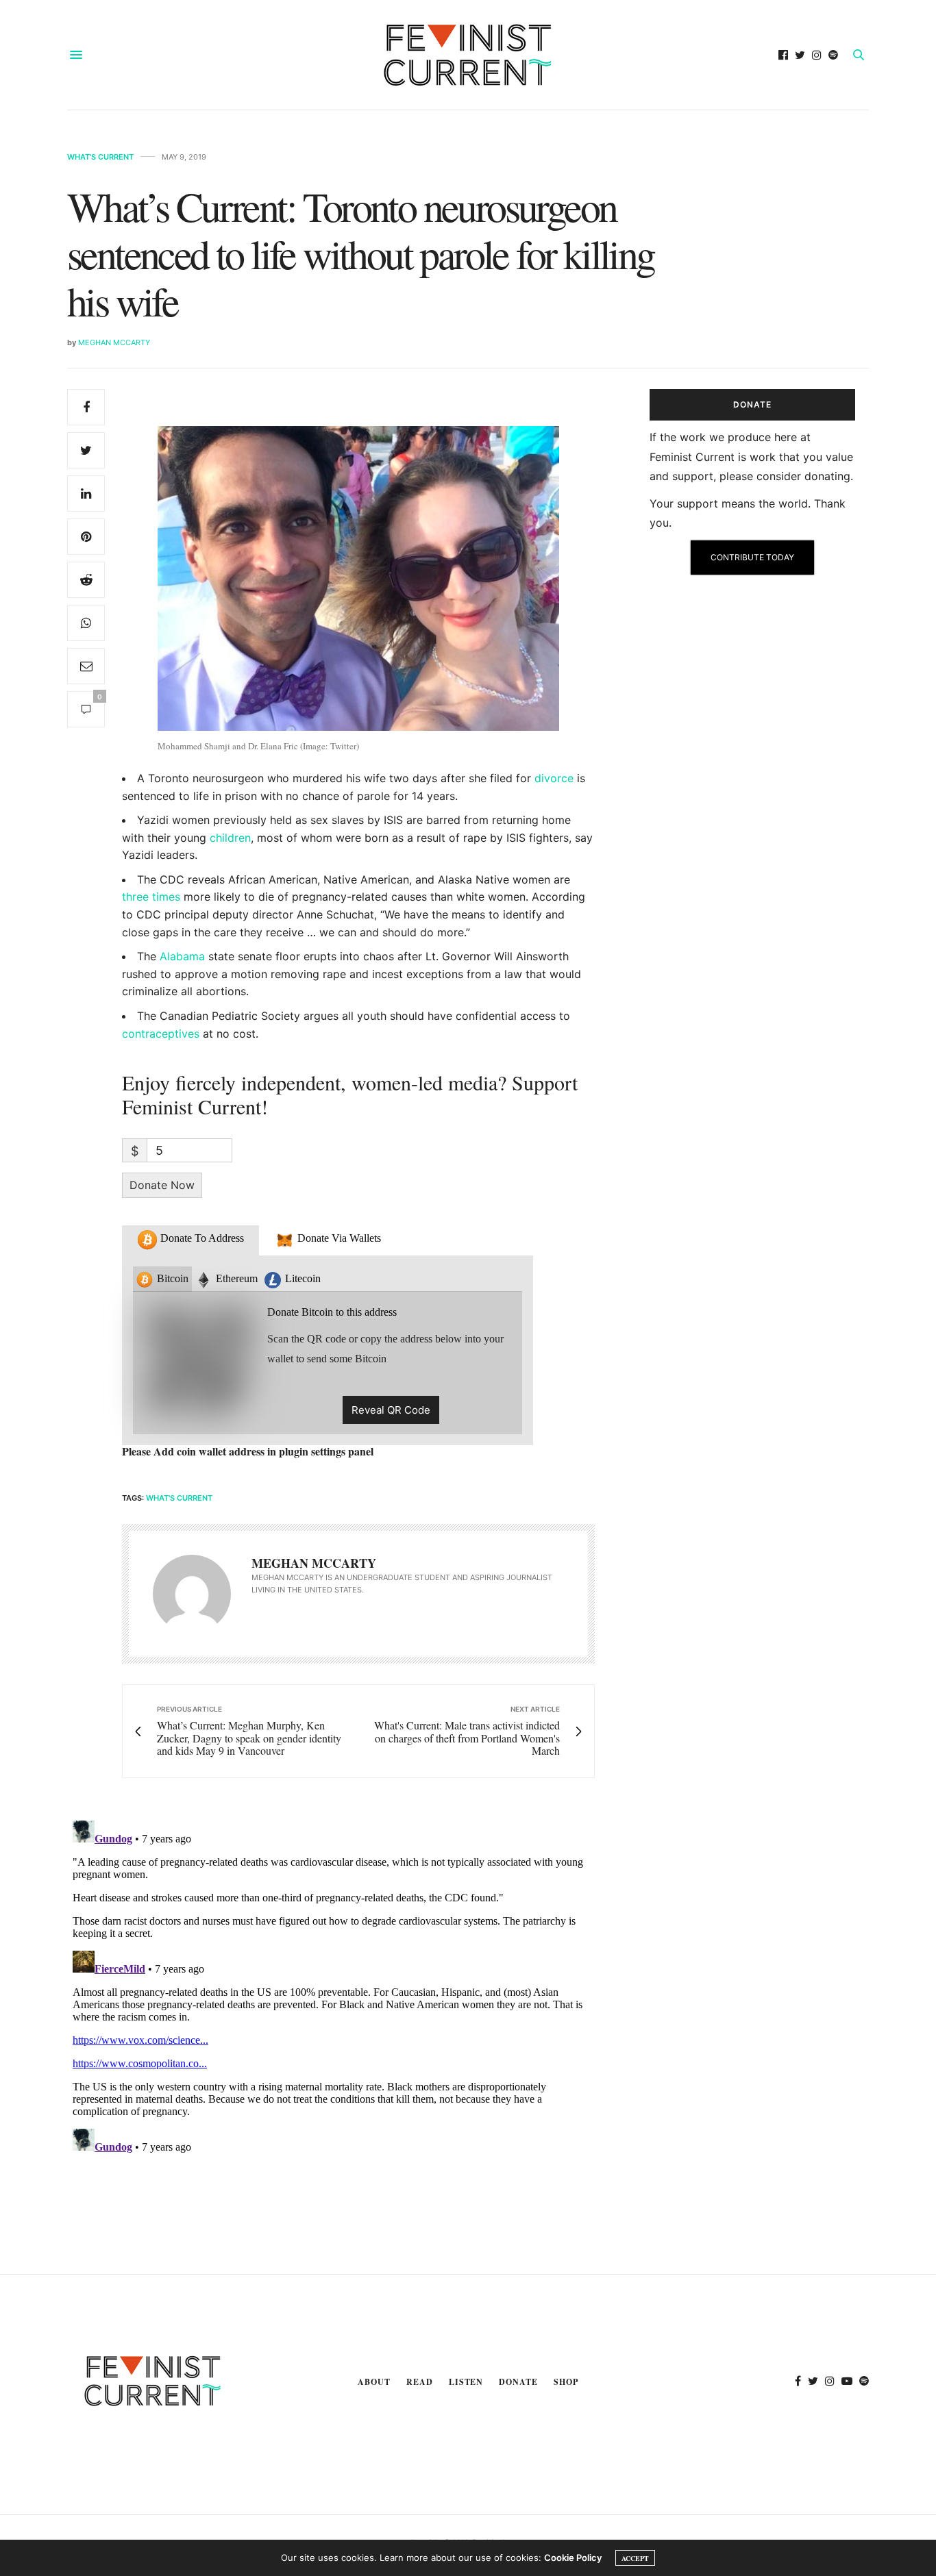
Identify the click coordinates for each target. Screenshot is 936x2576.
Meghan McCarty (114, 342)
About (374, 2382)
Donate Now (162, 1185)
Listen (466, 2382)
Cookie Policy (573, 2558)
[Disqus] (331, 1986)
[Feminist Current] (468, 55)
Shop (566, 2382)
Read (420, 2382)
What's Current (100, 157)
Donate (518, 2382)
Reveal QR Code (391, 1410)
